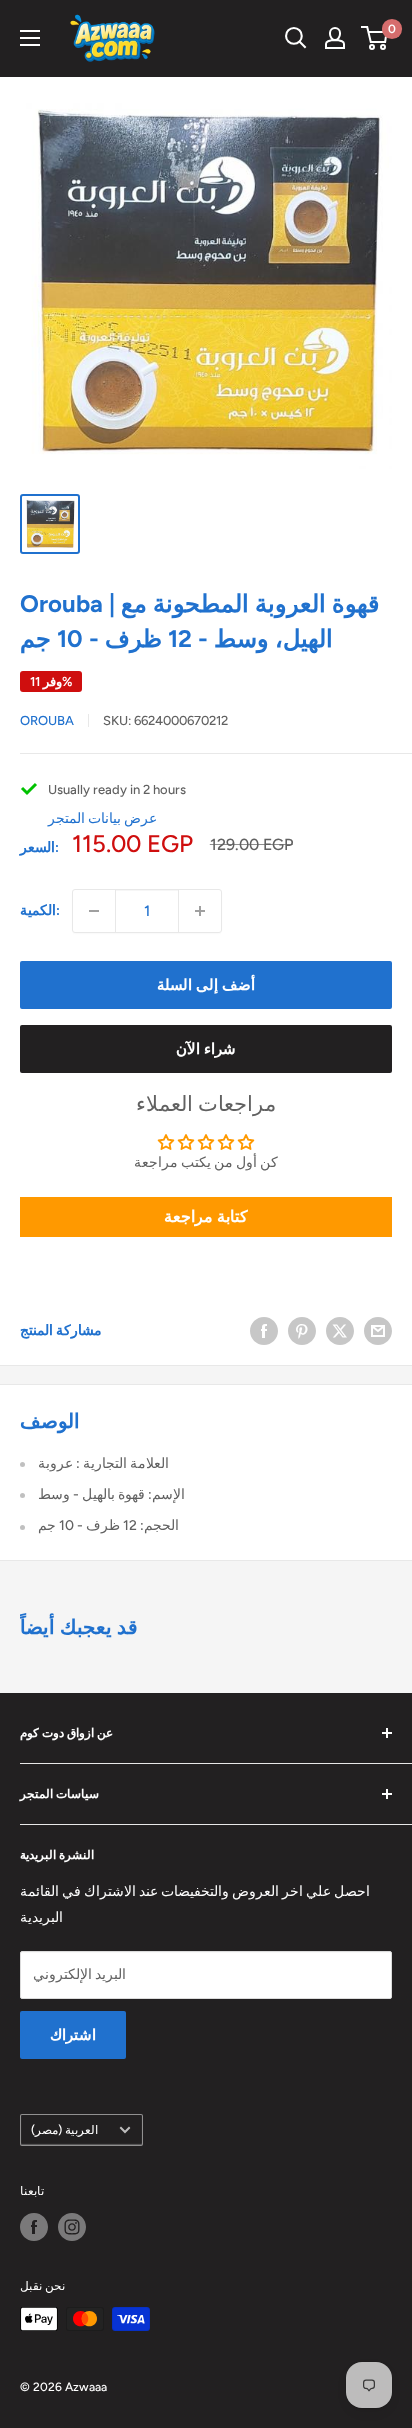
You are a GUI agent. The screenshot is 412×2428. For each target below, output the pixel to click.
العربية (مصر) (64, 2130)
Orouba (47, 720)
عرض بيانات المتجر (102, 818)
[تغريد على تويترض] (340, 1331)
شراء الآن (206, 1049)
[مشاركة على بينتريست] (302, 1331)
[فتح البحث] (296, 38)
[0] (375, 38)
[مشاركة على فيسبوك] (264, 1331)
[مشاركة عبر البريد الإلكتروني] (378, 1331)
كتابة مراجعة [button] (206, 1216)
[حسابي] (335, 38)
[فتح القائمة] (30, 38)
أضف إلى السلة (206, 985)
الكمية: (40, 910)
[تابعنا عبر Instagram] (72, 2227)
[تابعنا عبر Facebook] (34, 2227)
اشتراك (73, 2035)
